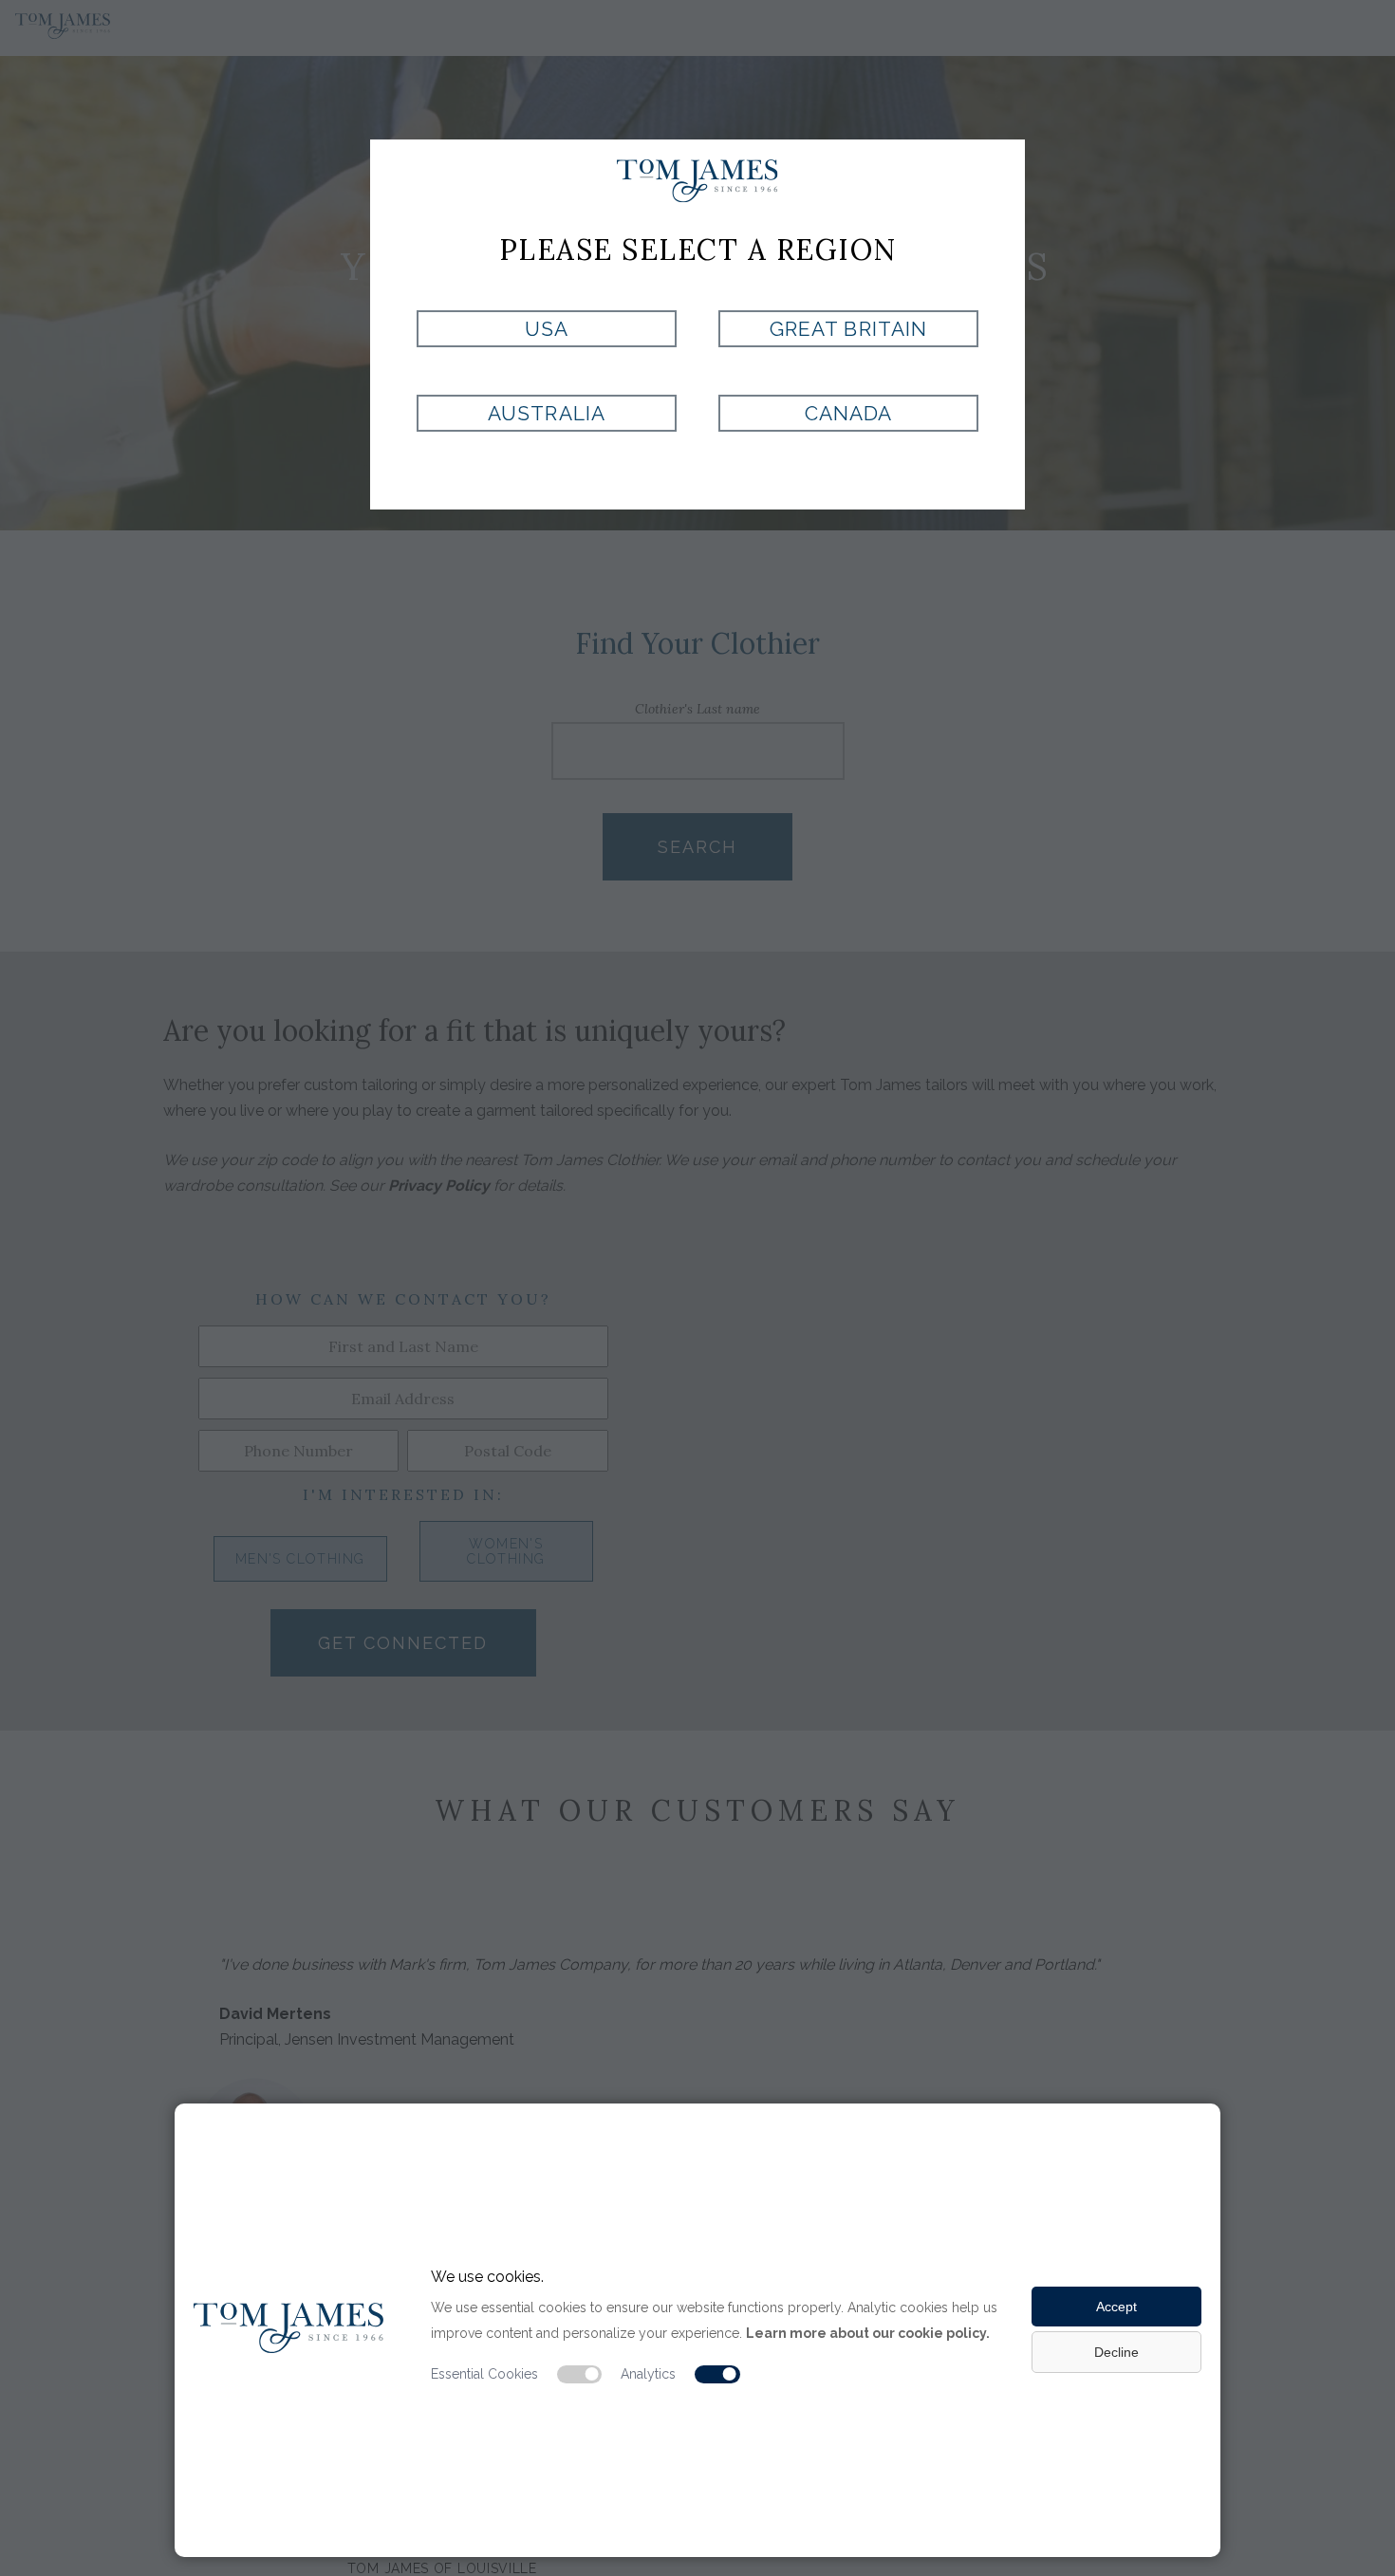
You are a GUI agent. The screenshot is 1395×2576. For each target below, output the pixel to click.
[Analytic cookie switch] (717, 2375)
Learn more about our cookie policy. (868, 2333)
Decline (1116, 2352)
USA (547, 329)
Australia (546, 413)
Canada (848, 413)
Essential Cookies (484, 2374)
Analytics (648, 2374)
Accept (1116, 2307)
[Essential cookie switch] (580, 2375)
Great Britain (848, 329)
